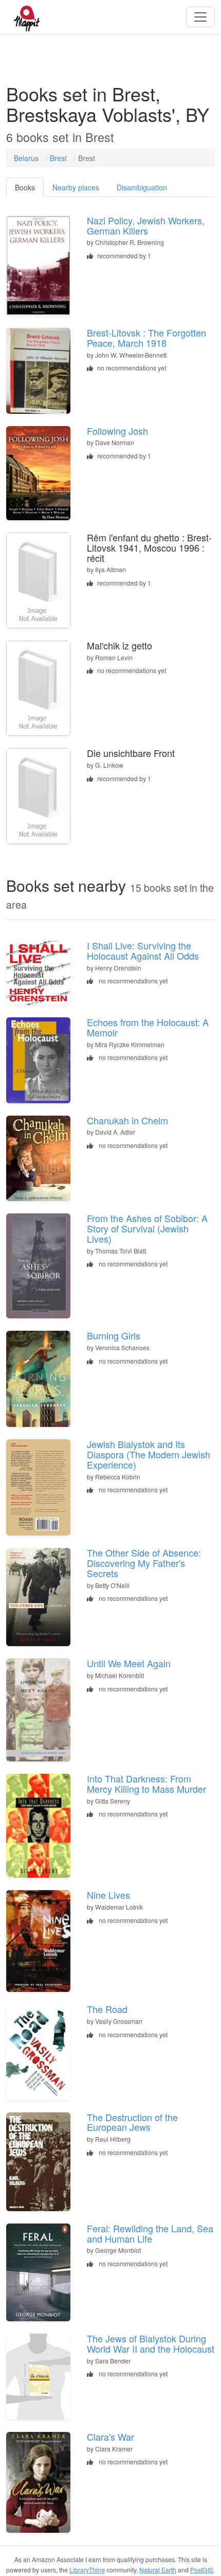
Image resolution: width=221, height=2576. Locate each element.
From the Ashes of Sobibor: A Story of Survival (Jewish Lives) (147, 1228)
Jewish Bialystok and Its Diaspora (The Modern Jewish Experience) (149, 1454)
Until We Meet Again (129, 1663)
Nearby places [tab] (76, 187)
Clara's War (110, 2437)
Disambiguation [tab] (142, 187)
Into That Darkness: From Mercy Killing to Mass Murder (146, 1784)
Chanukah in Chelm (127, 1120)
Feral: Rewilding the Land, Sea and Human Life (150, 2233)
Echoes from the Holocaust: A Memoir (148, 1027)
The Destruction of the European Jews (132, 2122)
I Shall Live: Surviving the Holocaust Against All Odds (143, 950)
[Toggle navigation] (200, 17)
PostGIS (202, 2570)
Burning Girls (114, 1335)
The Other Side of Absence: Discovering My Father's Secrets (144, 1563)
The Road (107, 2009)
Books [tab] (25, 187)
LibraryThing (87, 2570)
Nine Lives (108, 1895)
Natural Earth (158, 2570)
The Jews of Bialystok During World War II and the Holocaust (151, 2343)
